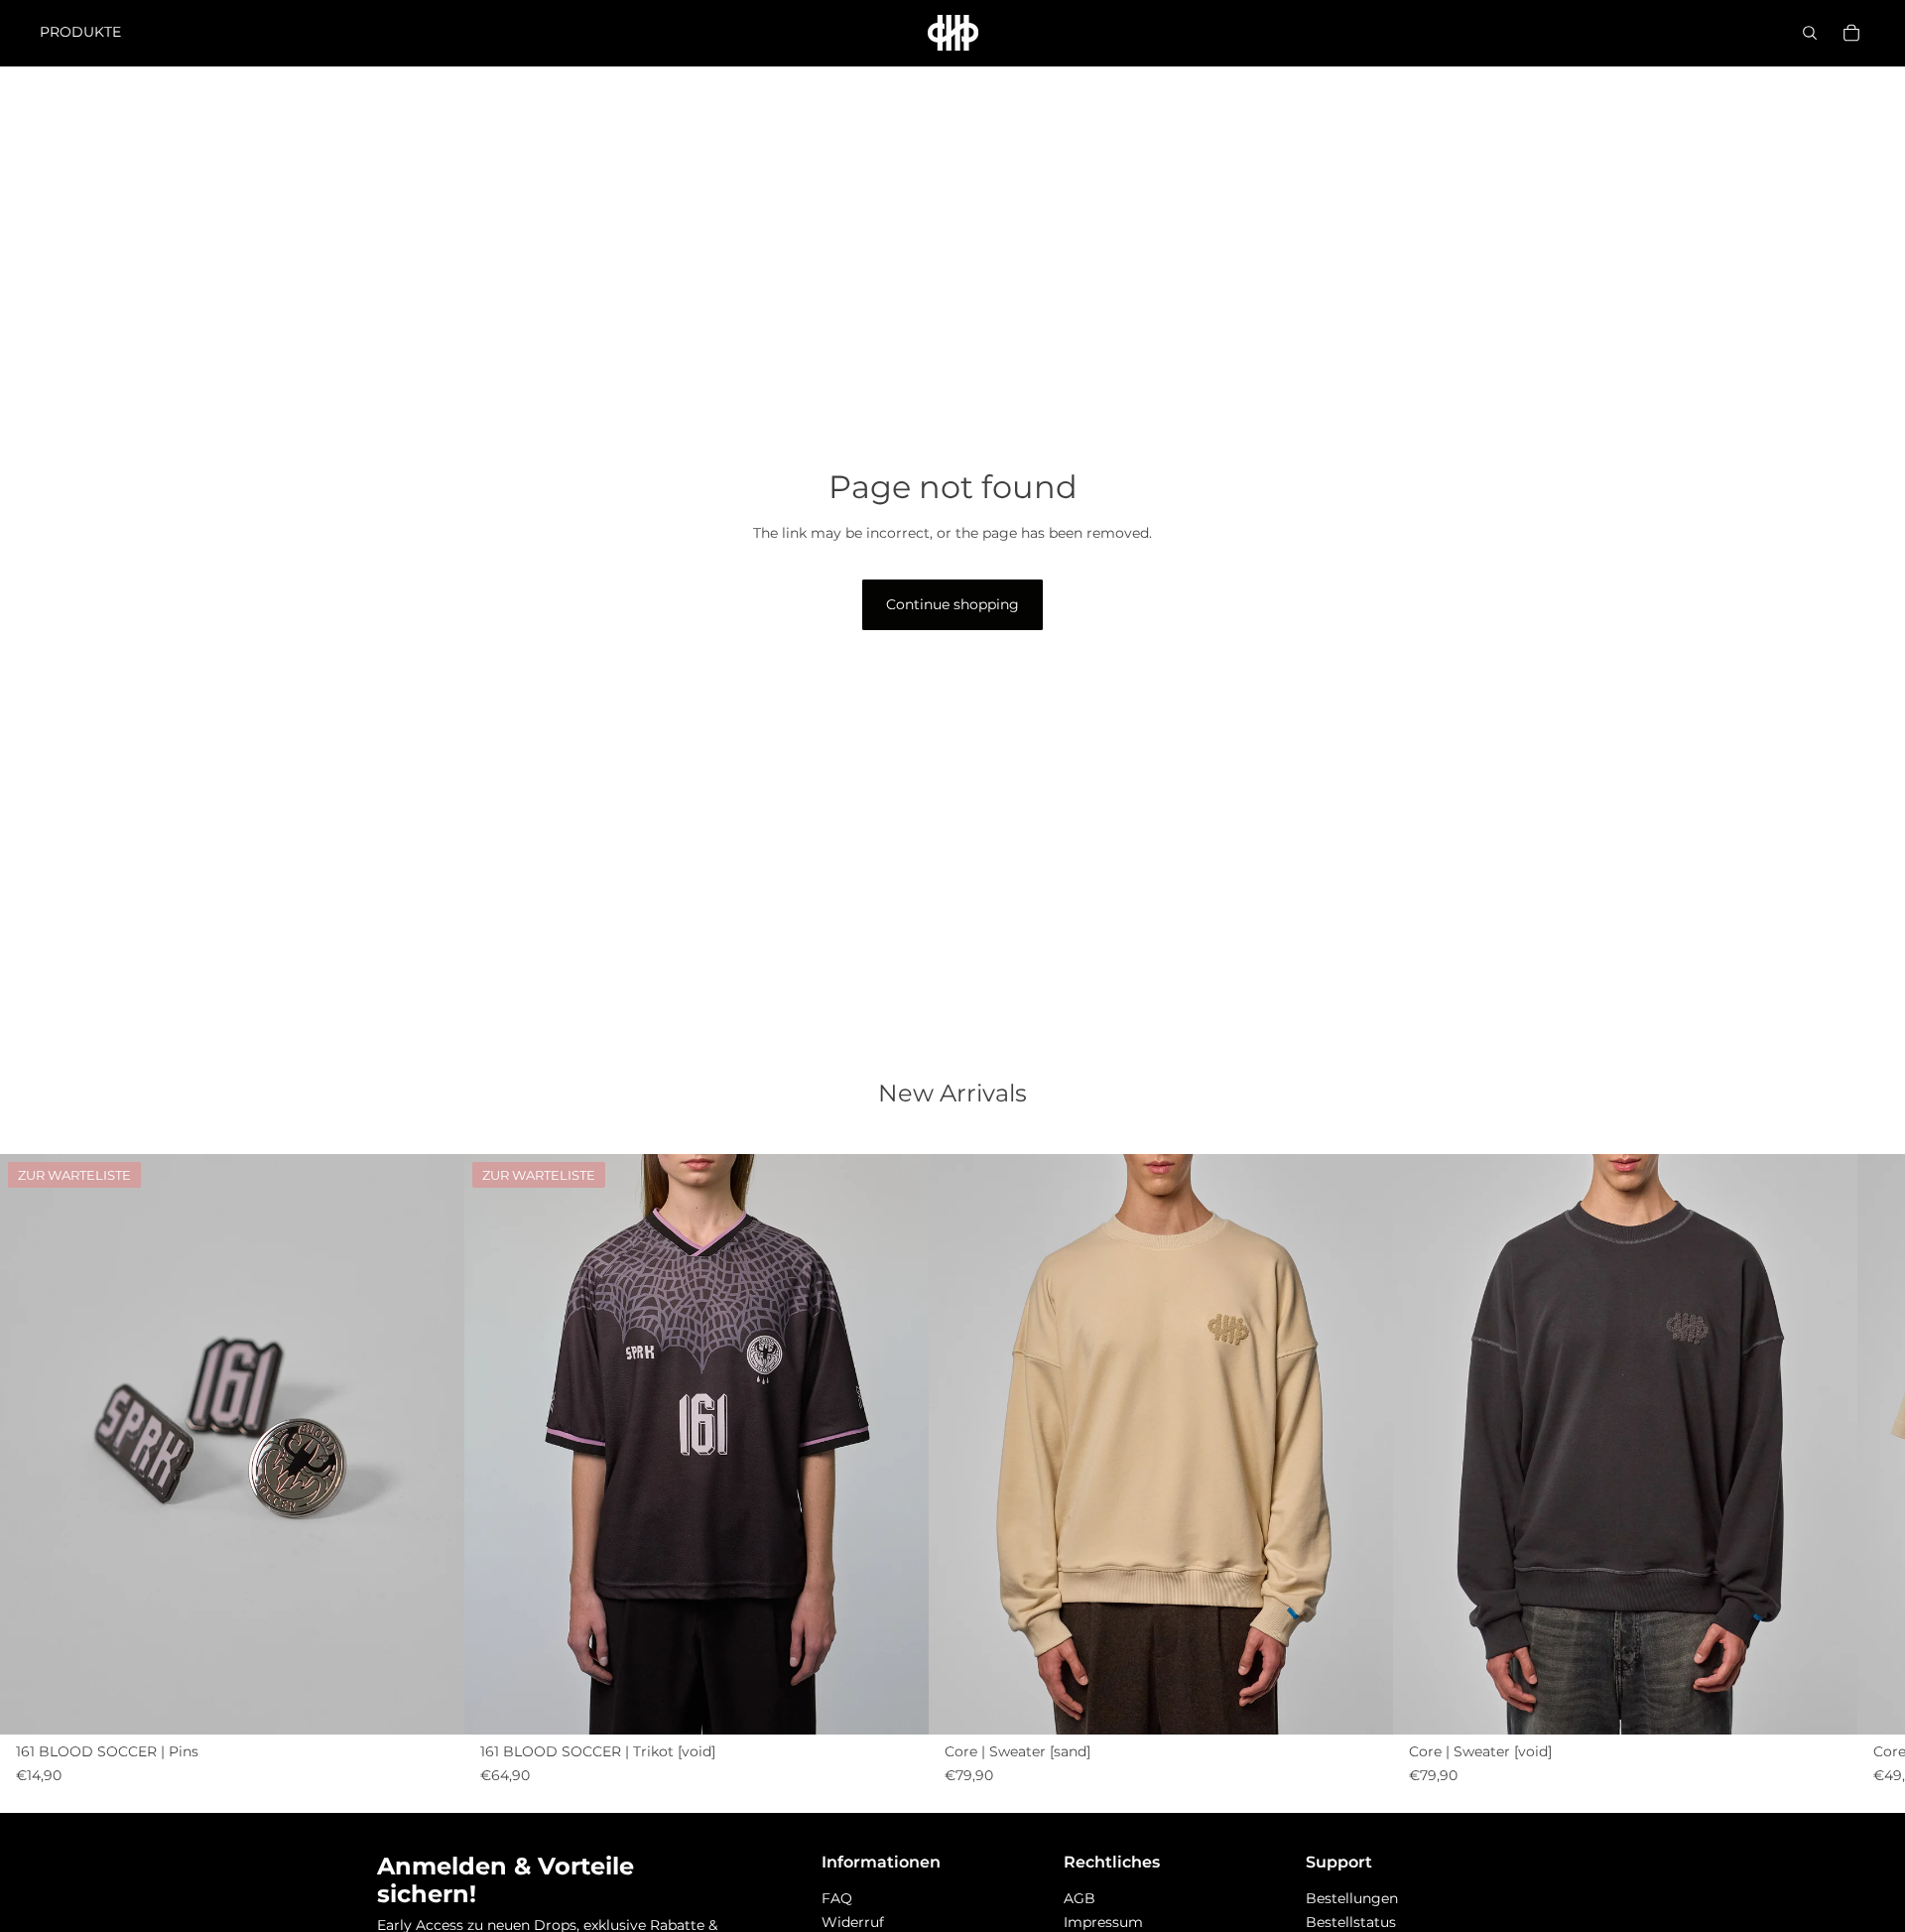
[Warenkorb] (1851, 33)
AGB (1079, 1898)
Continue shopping (952, 604)
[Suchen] (1810, 33)
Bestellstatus (1351, 1922)
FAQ (837, 1898)
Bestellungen (1352, 1898)
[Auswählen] (1362, 1704)
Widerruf (853, 1922)
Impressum (1103, 1922)
